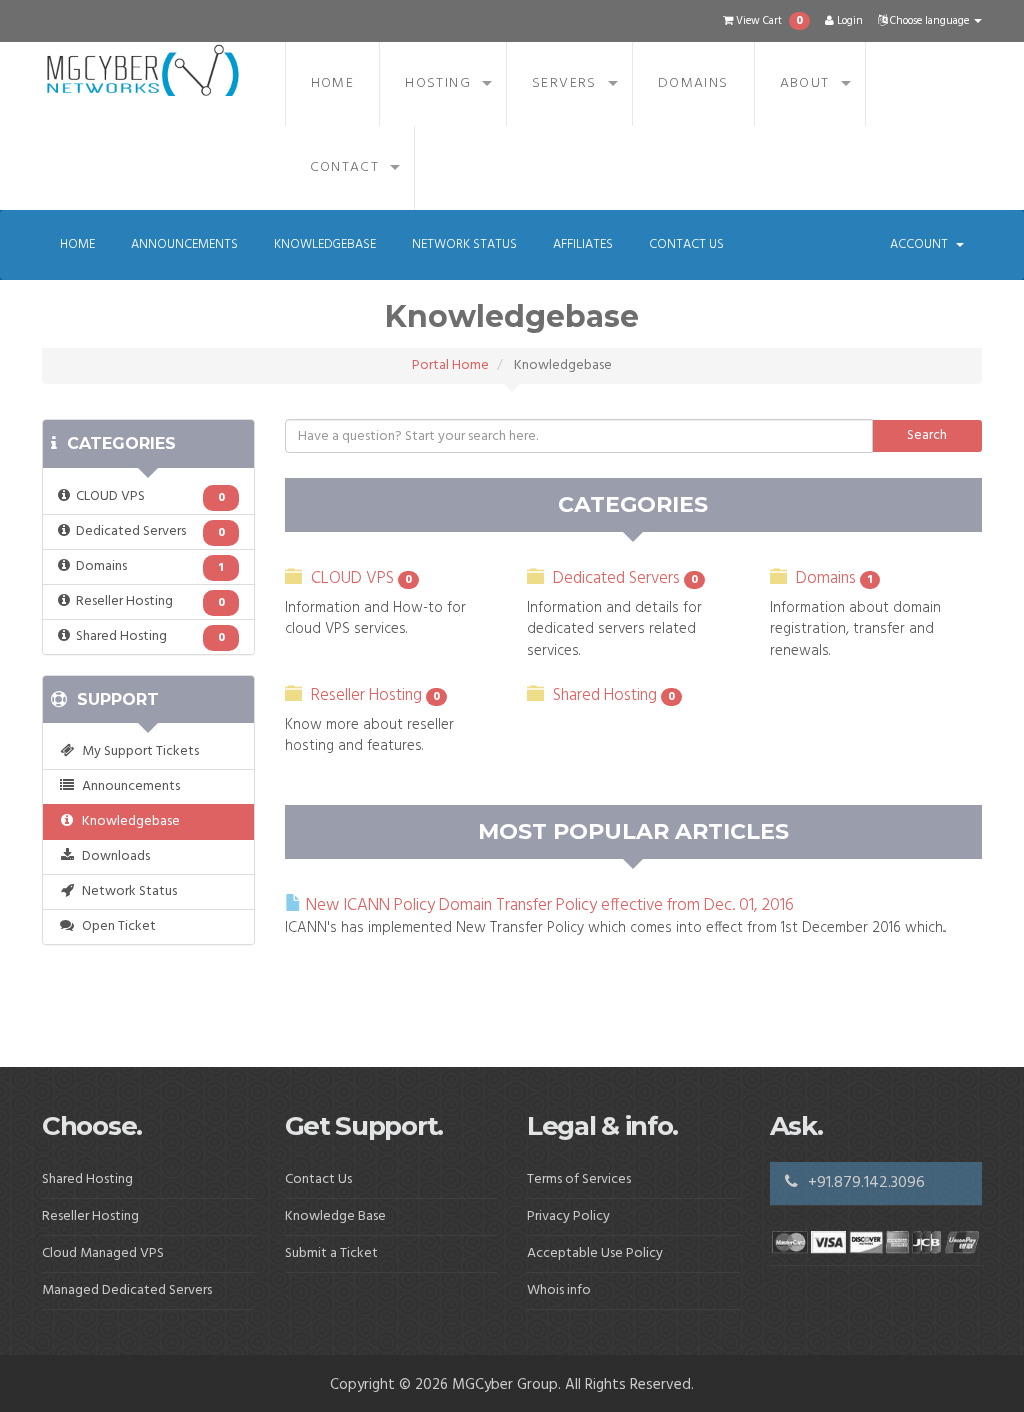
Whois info (559, 1290)
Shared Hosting (147, 636)
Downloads (113, 856)
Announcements (184, 244)
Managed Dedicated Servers (127, 1290)
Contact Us (686, 244)
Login (848, 21)
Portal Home (450, 365)
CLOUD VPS (147, 496)
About (805, 83)
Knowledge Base (335, 1216)
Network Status (464, 244)
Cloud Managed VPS (103, 1253)
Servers (564, 83)
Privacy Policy (568, 1216)
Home (333, 83)
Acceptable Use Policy (595, 1253)
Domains (693, 83)
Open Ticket (116, 926)
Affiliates (583, 244)
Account (922, 244)
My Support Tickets (137, 751)
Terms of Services (579, 1179)
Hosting (438, 83)
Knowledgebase (325, 244)
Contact (345, 167)
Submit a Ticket (331, 1253)
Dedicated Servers (147, 531)
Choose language (929, 21)
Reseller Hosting (147, 601)
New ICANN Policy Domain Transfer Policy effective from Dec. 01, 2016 (548, 905)
